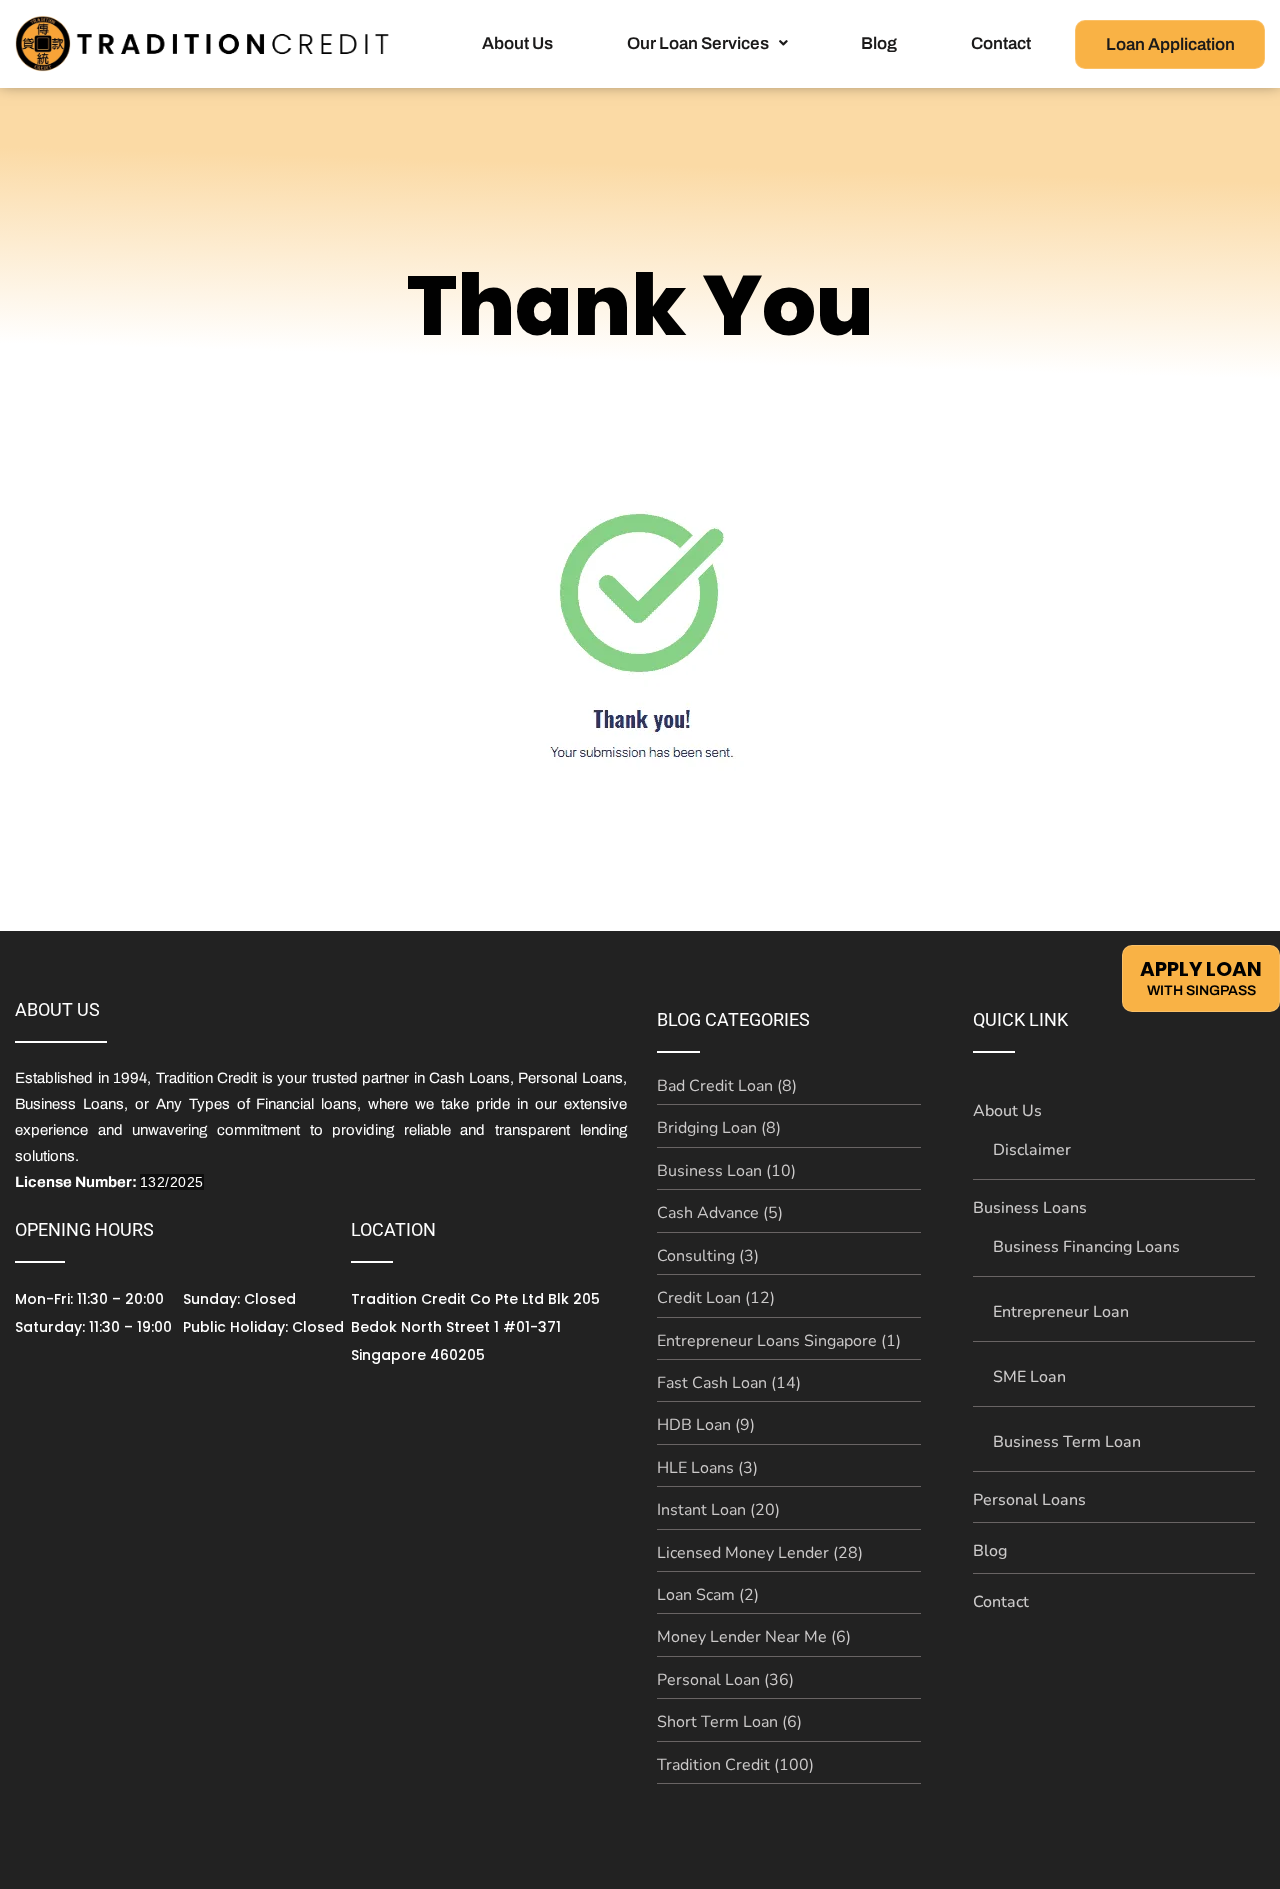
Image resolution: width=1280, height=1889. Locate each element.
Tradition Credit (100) (735, 1765)
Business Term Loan (1067, 1442)
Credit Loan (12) (716, 1298)
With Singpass (1201, 976)
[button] (707, 43)
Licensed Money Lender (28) (760, 1553)
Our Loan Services (698, 43)
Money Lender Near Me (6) (754, 1637)
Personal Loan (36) (725, 1680)
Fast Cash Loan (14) (729, 1383)
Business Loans (1030, 1208)
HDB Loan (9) (706, 1425)
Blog (879, 43)
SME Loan (1029, 1377)
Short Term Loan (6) (729, 1722)
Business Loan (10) (726, 1171)
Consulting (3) (708, 1256)
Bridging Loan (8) (719, 1128)
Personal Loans (1029, 1500)
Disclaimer (1032, 1150)
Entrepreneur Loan (1061, 1312)
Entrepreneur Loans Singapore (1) (779, 1341)
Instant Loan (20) (718, 1510)
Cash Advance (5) (720, 1213)
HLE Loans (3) (707, 1468)
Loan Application (1170, 44)
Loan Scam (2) (708, 1595)
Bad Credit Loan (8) (727, 1086)
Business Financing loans (1086, 1247)
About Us (517, 43)
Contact (1001, 43)
